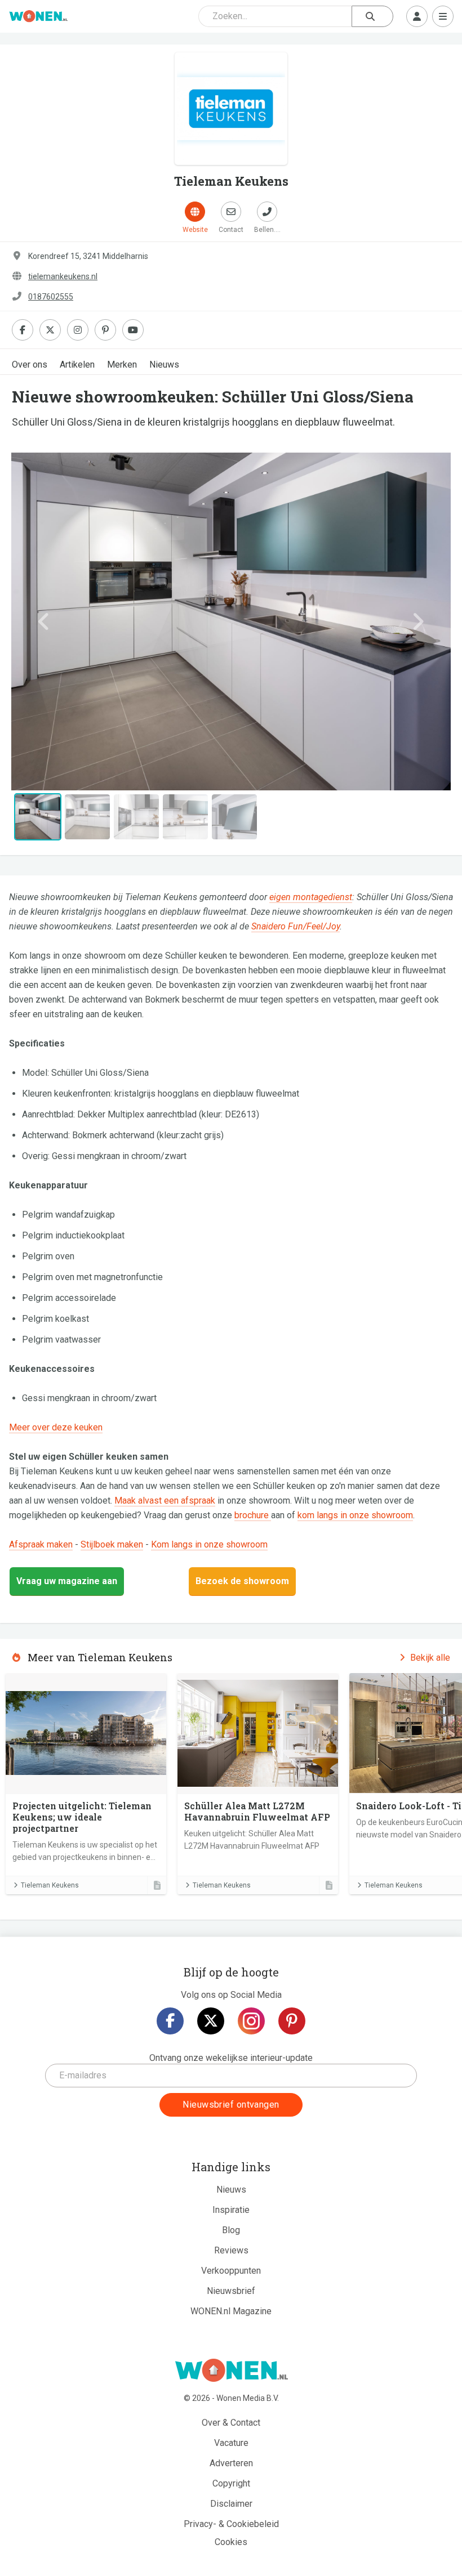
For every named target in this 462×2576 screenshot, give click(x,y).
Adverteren (231, 2463)
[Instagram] (251, 2021)
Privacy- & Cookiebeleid (231, 2524)
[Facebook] (170, 2021)
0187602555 (51, 297)
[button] (44, 621)
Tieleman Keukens (50, 1885)
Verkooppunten (231, 2271)
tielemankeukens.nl (63, 276)
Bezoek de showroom (242, 1581)
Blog (231, 2230)
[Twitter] (211, 2021)
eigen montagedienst (311, 897)
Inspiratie (231, 2210)
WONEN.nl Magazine (231, 2311)
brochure (253, 1515)
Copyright (231, 2483)
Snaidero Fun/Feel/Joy (296, 926)
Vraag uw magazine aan (67, 1581)
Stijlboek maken (112, 1544)
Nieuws (164, 365)
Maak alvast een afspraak (165, 1501)
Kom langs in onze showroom (209, 1544)
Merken (122, 365)
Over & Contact (231, 2423)
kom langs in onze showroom (355, 1515)
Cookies (231, 2542)
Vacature (231, 2443)
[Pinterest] (292, 2021)
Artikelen (77, 365)
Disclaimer (231, 2504)
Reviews (231, 2250)
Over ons (30, 365)
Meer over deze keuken (56, 1427)
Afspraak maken (41, 1544)
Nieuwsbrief (231, 2291)
